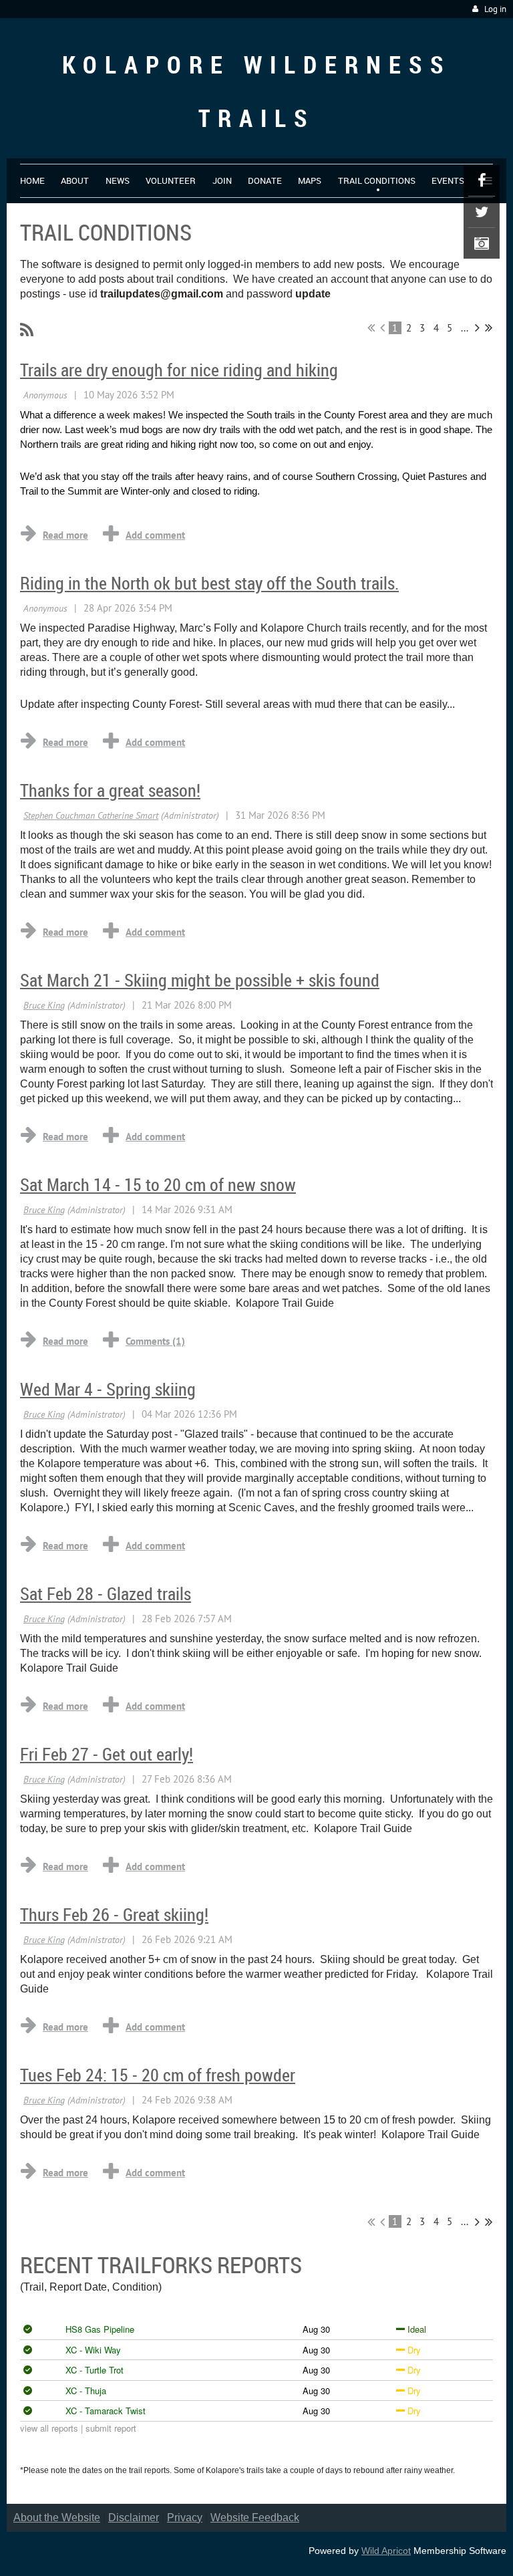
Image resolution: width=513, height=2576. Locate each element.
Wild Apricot (386, 2551)
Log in (495, 9)
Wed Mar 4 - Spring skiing (108, 1389)
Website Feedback (255, 2518)
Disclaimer (134, 2518)
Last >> (489, 328)
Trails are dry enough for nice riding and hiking (179, 370)
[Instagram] (482, 243)
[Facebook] (482, 180)
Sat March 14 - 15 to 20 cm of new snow (158, 1185)
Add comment (155, 535)
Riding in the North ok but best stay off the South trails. (209, 583)
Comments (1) (155, 1341)
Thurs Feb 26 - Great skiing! (114, 1915)
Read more (65, 535)
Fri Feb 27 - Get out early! (107, 1754)
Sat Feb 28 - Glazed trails (106, 1594)
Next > (477, 328)
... (465, 328)
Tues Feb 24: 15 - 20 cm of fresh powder (158, 2075)
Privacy (185, 2518)
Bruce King (44, 1005)
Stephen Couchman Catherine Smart (91, 815)
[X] (482, 212)
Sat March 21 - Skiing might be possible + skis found (200, 980)
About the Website (57, 2518)
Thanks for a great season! (110, 790)
